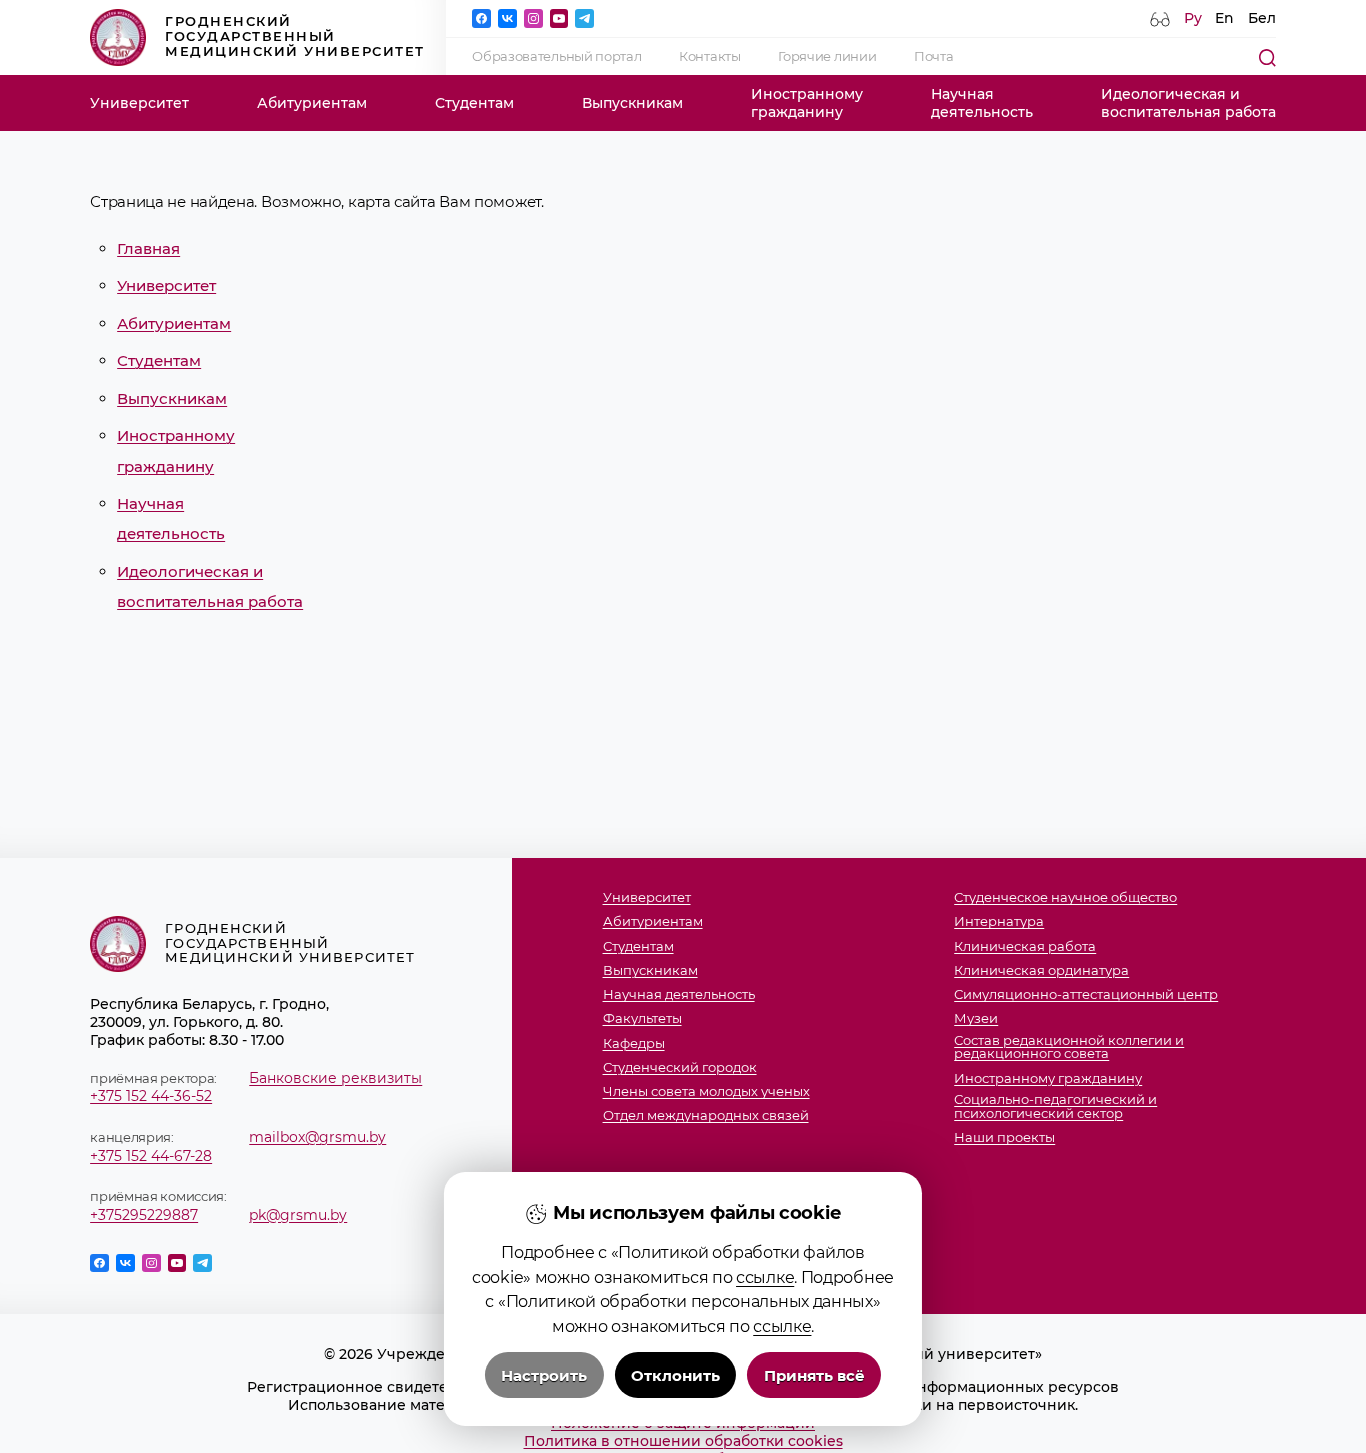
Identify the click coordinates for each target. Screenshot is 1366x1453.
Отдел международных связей (706, 1116)
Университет (139, 103)
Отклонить (675, 1375)
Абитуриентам (312, 103)
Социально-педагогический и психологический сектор (1055, 1107)
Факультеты (642, 1019)
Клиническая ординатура (1041, 971)
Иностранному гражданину (1048, 1079)
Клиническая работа (1025, 947)
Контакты (710, 56)
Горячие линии (827, 56)
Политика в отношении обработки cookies (683, 1441)
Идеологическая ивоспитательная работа (1188, 103)
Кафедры (634, 1044)
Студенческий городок (680, 1068)
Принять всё (814, 1375)
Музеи (976, 1019)
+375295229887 (144, 1215)
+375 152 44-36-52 (151, 1096)
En (1224, 18)
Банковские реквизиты (335, 1078)
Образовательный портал (556, 56)
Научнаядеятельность (982, 103)
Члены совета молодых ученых (706, 1092)
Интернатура (999, 922)
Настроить (544, 1375)
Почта (934, 56)
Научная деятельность (679, 995)
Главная (148, 248)
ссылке (765, 1277)
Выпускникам (632, 103)
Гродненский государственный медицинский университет (295, 36)
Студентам (474, 103)
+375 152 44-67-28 (151, 1156)
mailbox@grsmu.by (317, 1137)
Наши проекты (1004, 1138)
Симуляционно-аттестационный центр (1086, 995)
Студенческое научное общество (1065, 898)
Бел (1262, 18)
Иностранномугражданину (807, 103)
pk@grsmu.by (298, 1215)
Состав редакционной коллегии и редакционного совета (1069, 1048)
